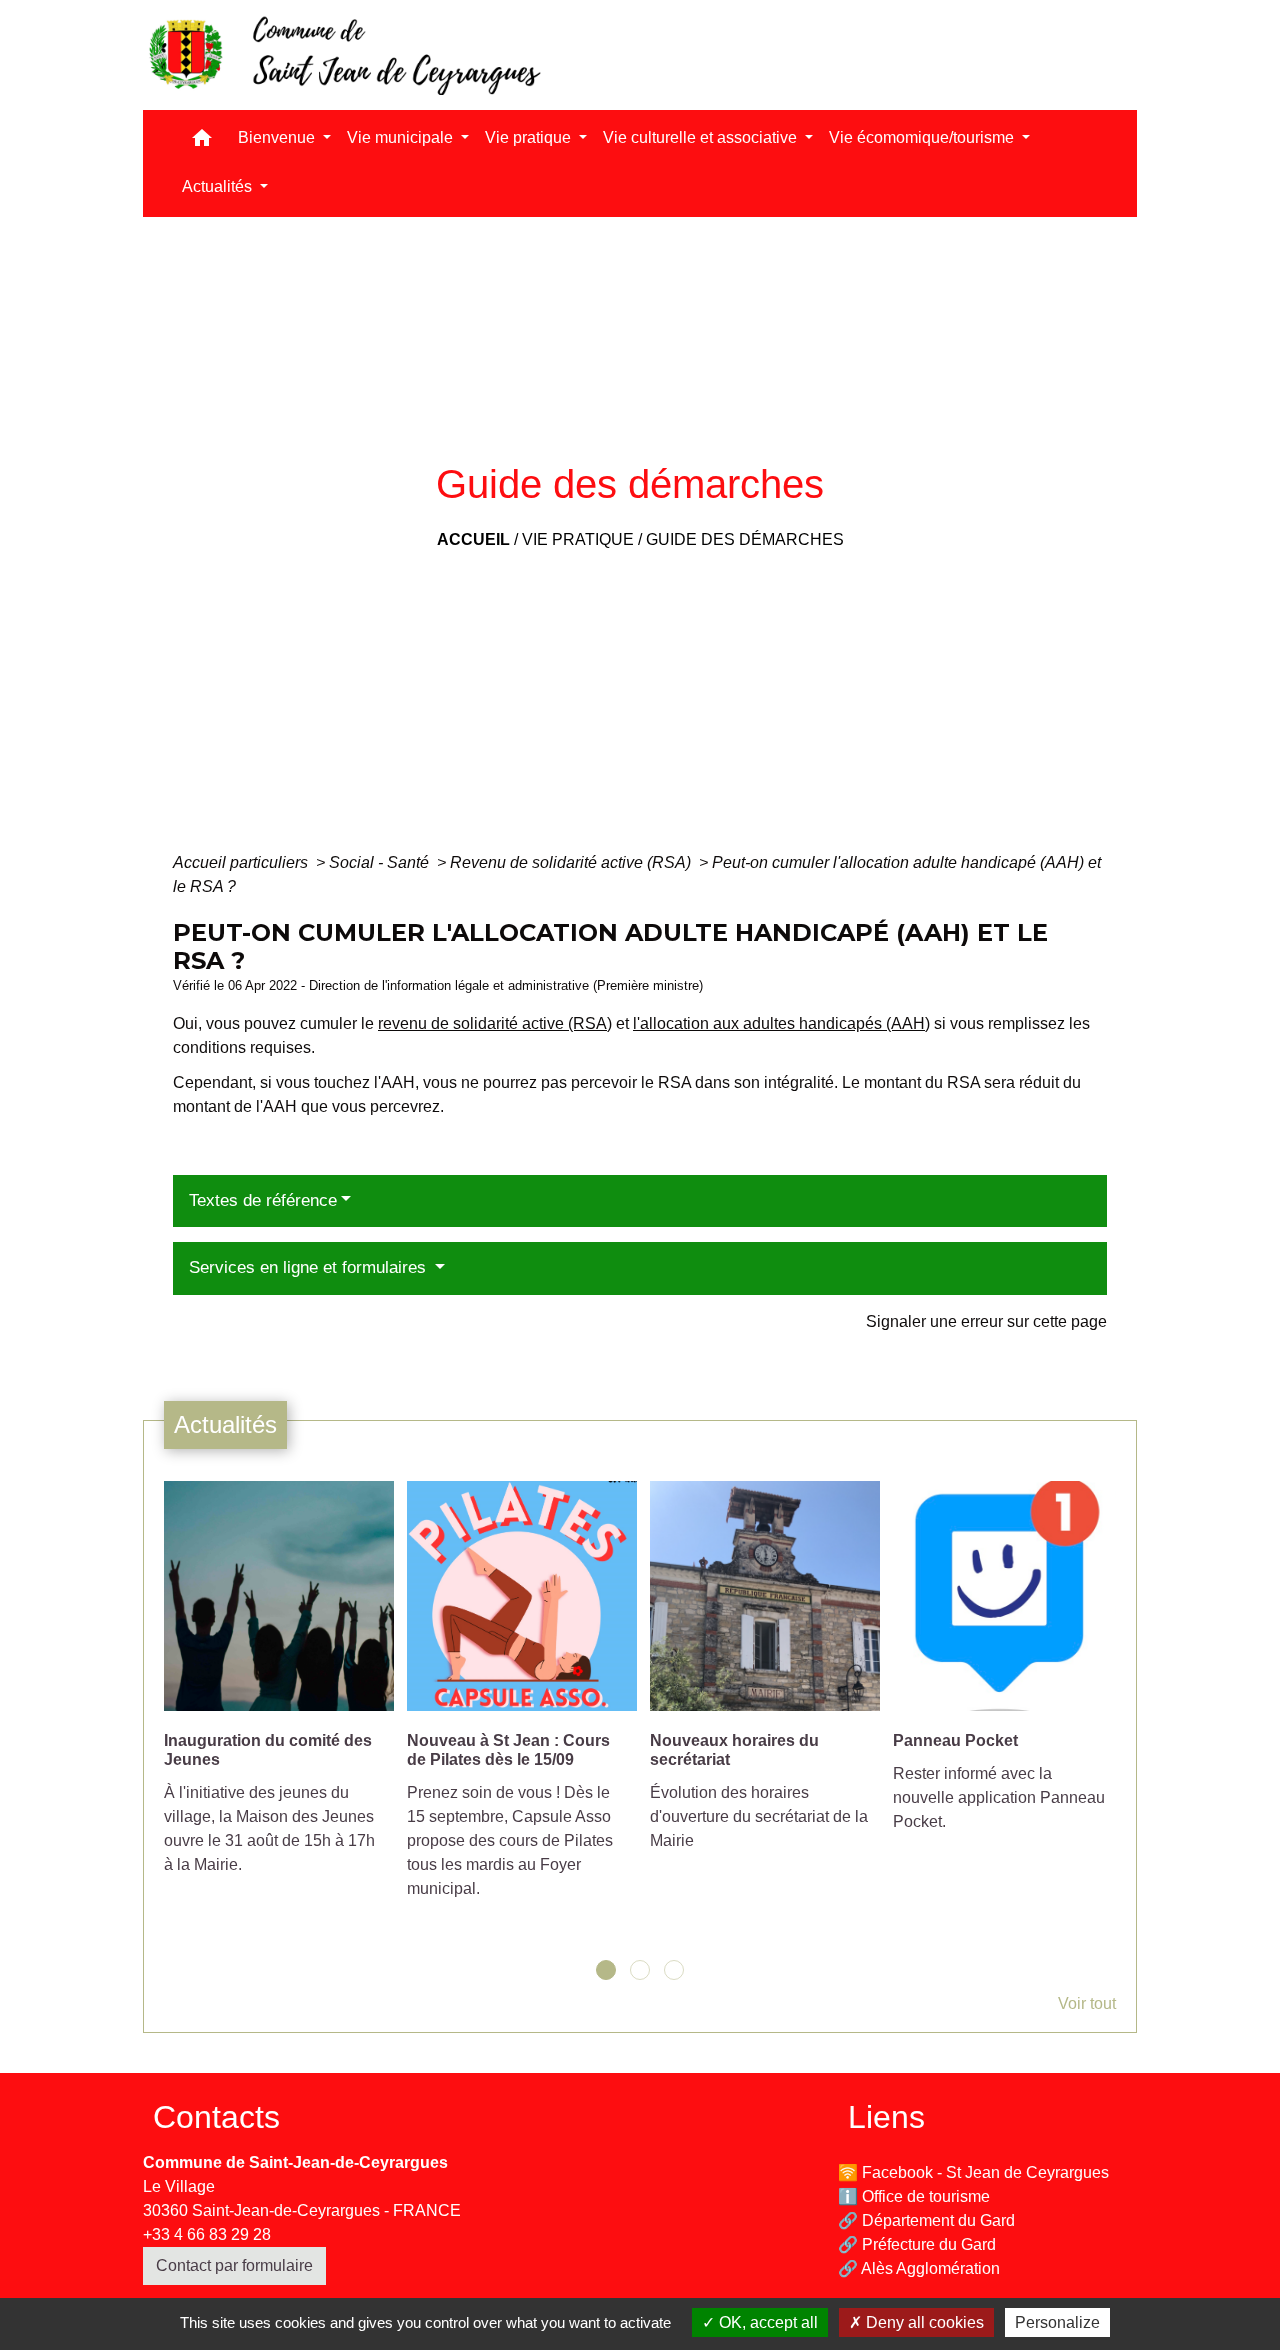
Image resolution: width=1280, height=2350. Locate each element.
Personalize (1057, 2322)
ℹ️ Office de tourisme (914, 2196)
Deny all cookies (923, 2322)
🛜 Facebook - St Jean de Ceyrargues (973, 2172)
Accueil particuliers (242, 862)
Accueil (473, 539)
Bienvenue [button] (278, 137)
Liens (886, 2117)
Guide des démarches (745, 539)
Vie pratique (578, 539)
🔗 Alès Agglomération (919, 2268)
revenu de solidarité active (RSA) (495, 1023)
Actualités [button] (219, 186)
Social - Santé (381, 862)
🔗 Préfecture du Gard (917, 2244)
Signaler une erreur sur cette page (986, 1321)
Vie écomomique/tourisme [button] (923, 137)
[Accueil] (343, 55)
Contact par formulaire (234, 2265)
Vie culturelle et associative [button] (702, 137)
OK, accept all (766, 2322)
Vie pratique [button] (530, 137)
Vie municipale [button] (402, 137)
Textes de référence (263, 1200)
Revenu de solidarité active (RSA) (572, 862)
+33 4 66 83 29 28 (207, 2234)
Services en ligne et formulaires (310, 1267)
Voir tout (1087, 2003)
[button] (202, 142)
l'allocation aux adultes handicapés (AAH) (781, 1023)
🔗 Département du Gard (926, 2220)
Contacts (216, 2117)
